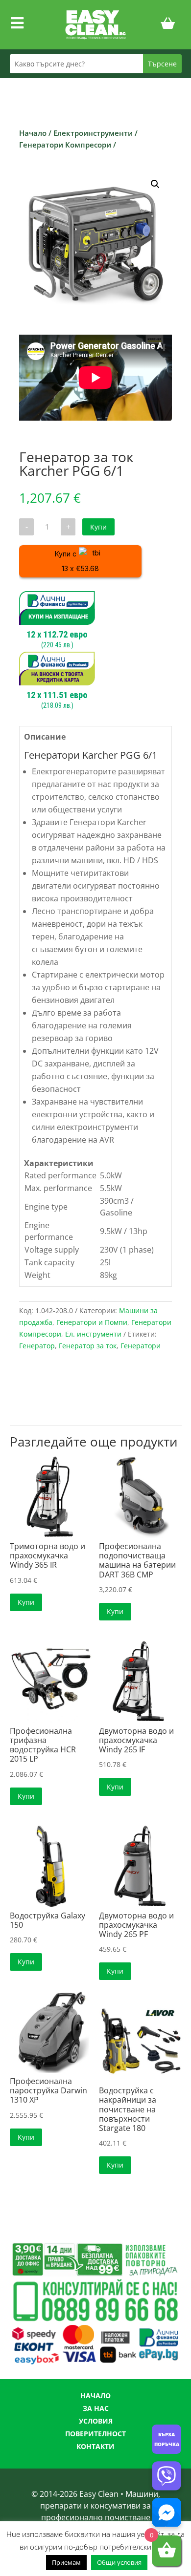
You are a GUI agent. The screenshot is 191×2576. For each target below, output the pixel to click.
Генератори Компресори (65, 145)
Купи (98, 527)
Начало (33, 133)
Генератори (141, 1346)
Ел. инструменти (93, 1334)
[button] (155, 184)
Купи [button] (26, 1602)
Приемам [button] (66, 2562)
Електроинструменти (93, 133)
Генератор (37, 1346)
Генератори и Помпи (92, 1322)
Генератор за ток (88, 1346)
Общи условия (119, 2562)
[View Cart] (168, 25)
